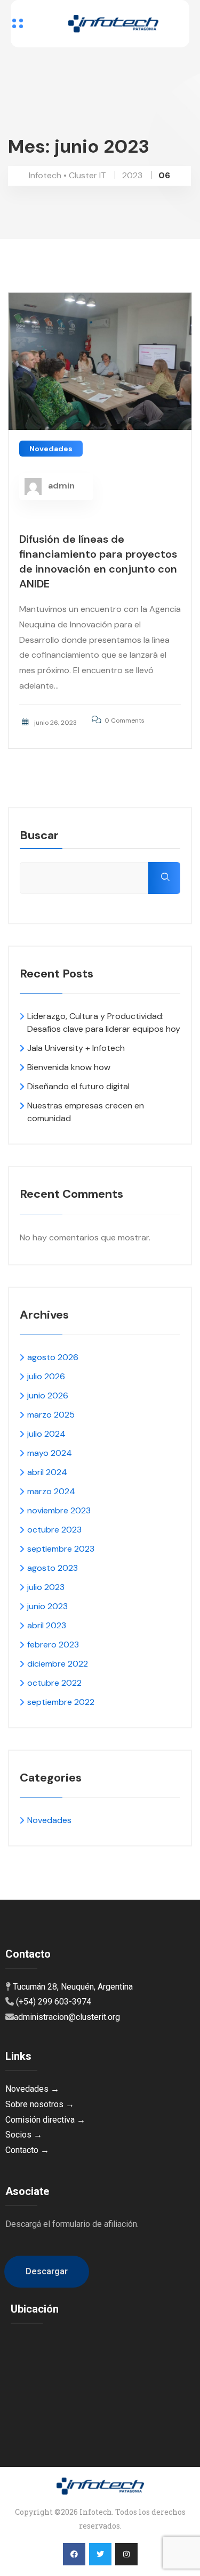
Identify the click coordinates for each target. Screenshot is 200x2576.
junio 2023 (47, 1606)
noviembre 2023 (59, 1510)
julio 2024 (46, 1434)
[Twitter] (100, 2554)
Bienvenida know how (69, 1067)
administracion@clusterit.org (67, 2017)
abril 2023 (47, 1625)
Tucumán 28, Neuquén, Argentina (73, 1987)
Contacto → (27, 2150)
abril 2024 (47, 1472)
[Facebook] (74, 2554)
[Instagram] (126, 2554)
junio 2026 (48, 1395)
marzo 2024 (51, 1491)
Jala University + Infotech (76, 1048)
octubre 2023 (54, 1530)
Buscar (39, 836)
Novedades (51, 449)
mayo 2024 (50, 1453)
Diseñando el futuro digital (78, 1086)
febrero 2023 (53, 1645)
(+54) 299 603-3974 (54, 2002)
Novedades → (32, 2089)
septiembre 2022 (61, 1702)
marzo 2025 (51, 1415)
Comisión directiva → (45, 2120)
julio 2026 (46, 1376)
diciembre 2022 (58, 1664)
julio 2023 (46, 1587)
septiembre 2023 (61, 1549)
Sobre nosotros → (40, 2104)
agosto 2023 (53, 1568)
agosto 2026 (53, 1357)
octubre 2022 (54, 1683)
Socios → (24, 2135)
